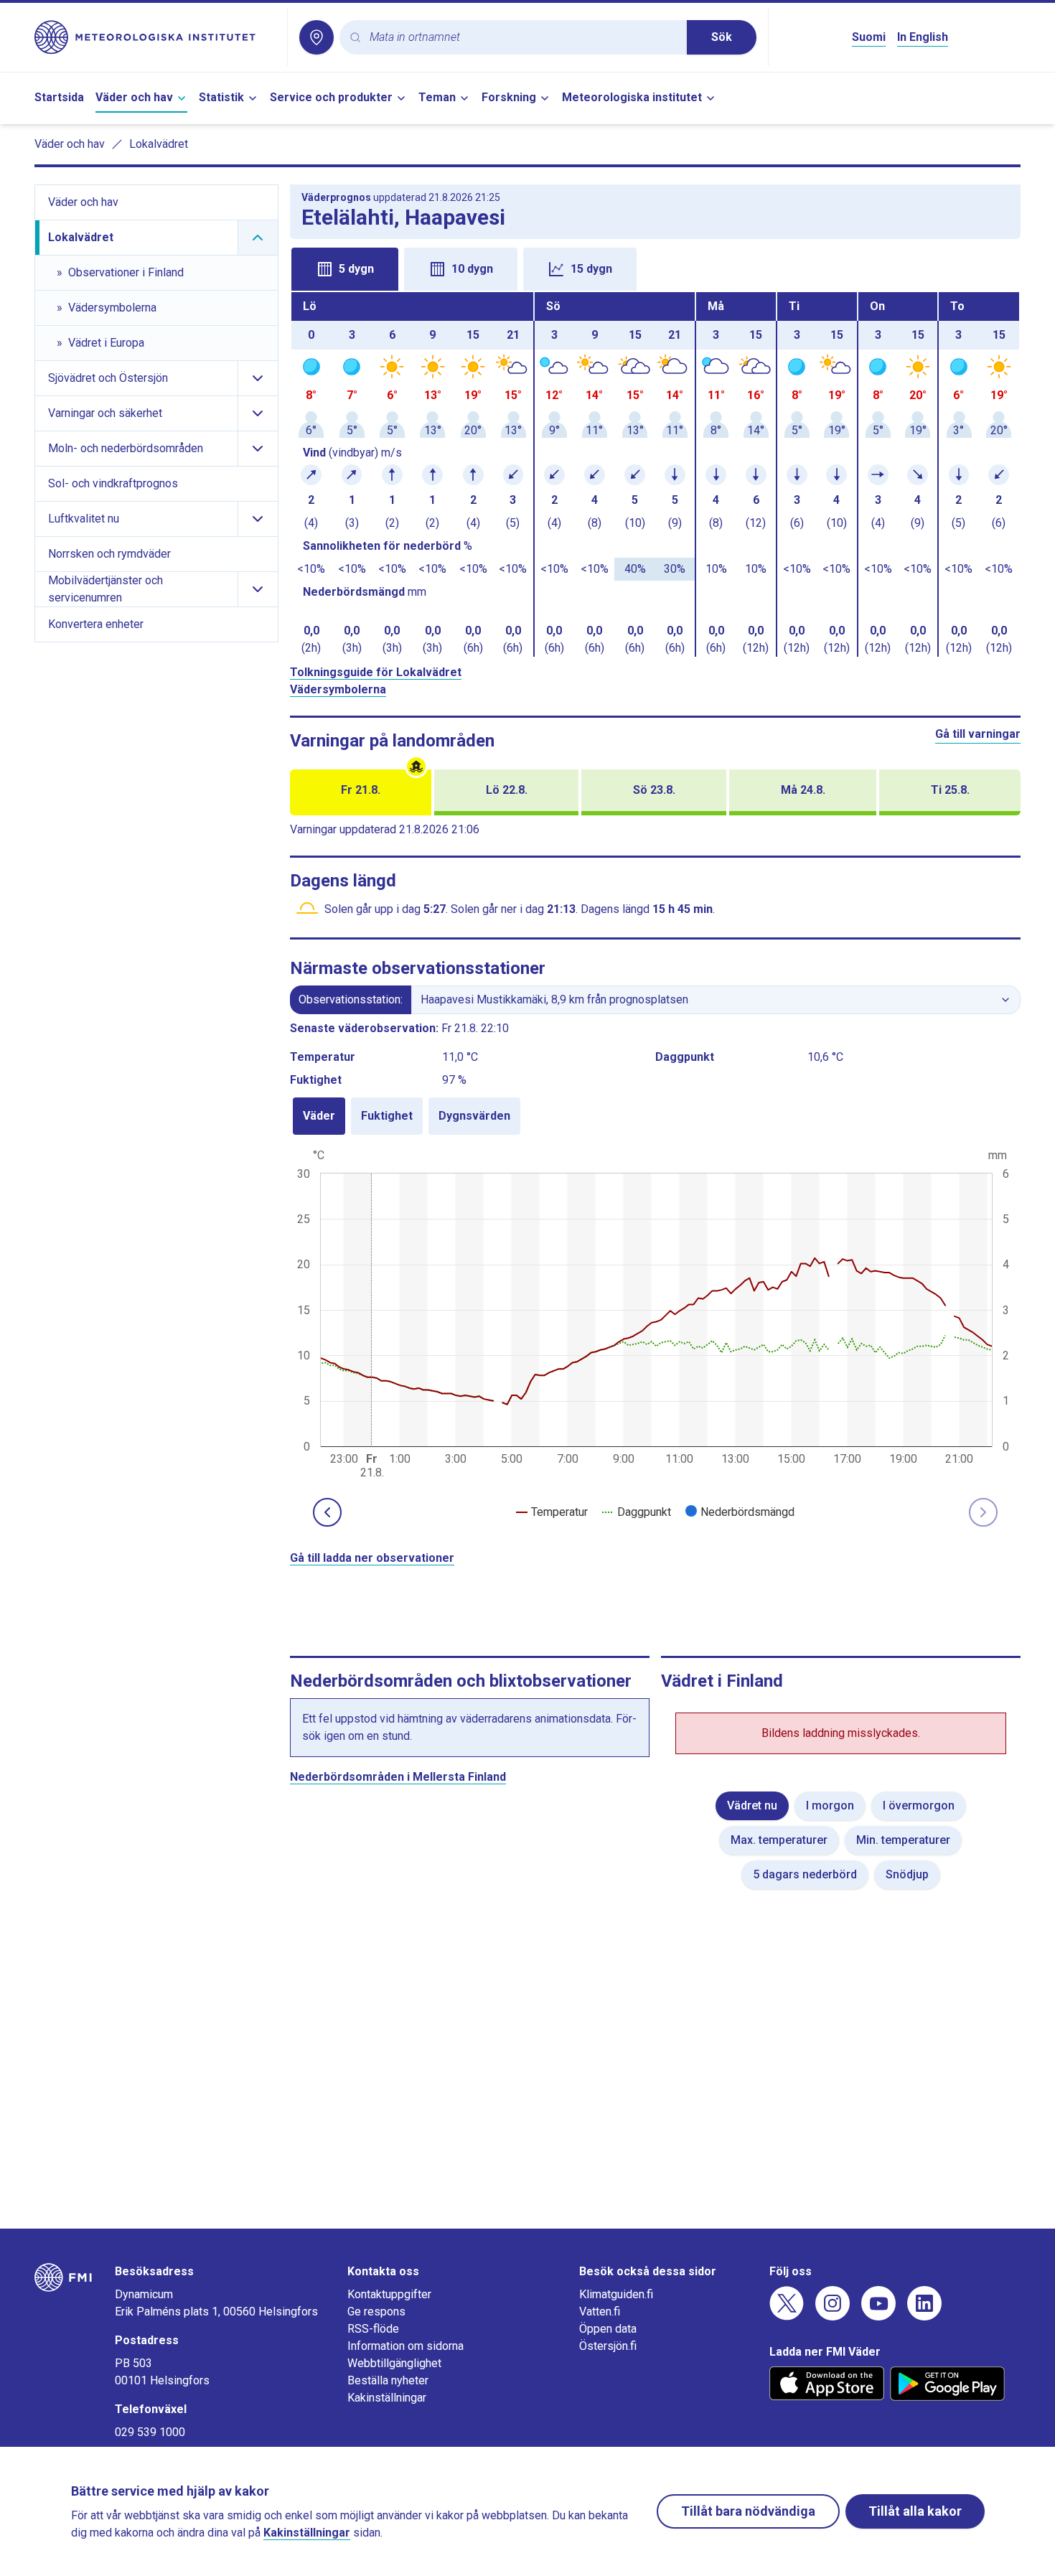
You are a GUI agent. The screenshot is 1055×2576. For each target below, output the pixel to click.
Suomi (869, 37)
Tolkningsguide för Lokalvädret (376, 672)
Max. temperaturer (779, 1840)
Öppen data (608, 2329)
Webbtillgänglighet (394, 2363)
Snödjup (907, 1874)
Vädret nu (752, 1805)
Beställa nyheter (388, 2380)
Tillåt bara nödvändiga (748, 2511)
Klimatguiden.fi (616, 2294)
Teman (437, 97)
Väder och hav (134, 97)
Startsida (59, 97)
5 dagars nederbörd (805, 1874)
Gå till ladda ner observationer (372, 1558)
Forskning (509, 97)
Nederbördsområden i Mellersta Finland (398, 1777)
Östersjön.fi (608, 2346)
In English (923, 37)
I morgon (830, 1805)
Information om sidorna (405, 2346)
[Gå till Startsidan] (155, 37)
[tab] (345, 269)
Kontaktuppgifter (389, 2294)
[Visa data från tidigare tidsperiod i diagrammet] (327, 1512)
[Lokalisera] (316, 37)
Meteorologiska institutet (632, 97)
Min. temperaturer (903, 1840)
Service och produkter (331, 97)
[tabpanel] (656, 474)
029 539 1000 (150, 2432)
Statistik (221, 97)
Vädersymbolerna (338, 689)
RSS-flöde (373, 2329)
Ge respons (376, 2312)
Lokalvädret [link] (159, 144)
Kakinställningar (387, 2398)
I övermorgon (919, 1805)
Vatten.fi (600, 2312)
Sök (722, 37)
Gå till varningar (978, 734)
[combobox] (522, 38)
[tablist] (656, 268)
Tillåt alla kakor (915, 2511)
